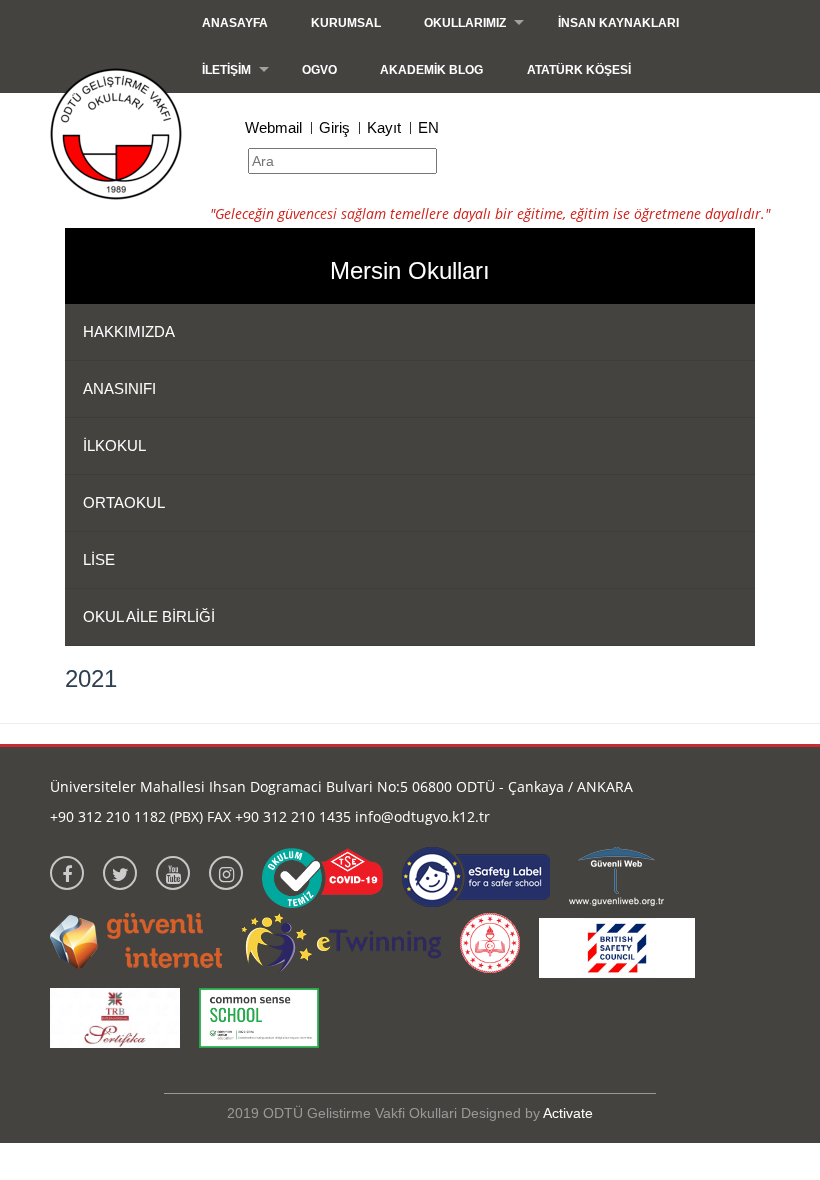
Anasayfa (235, 23)
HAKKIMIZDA (129, 331)
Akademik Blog (431, 70)
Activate (568, 1113)
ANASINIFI (119, 388)
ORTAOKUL (124, 502)
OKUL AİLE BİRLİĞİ (149, 616)
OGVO (319, 70)
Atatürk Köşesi (579, 70)
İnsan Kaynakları (618, 23)
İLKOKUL (114, 445)
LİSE (99, 559)
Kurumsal (346, 23)
